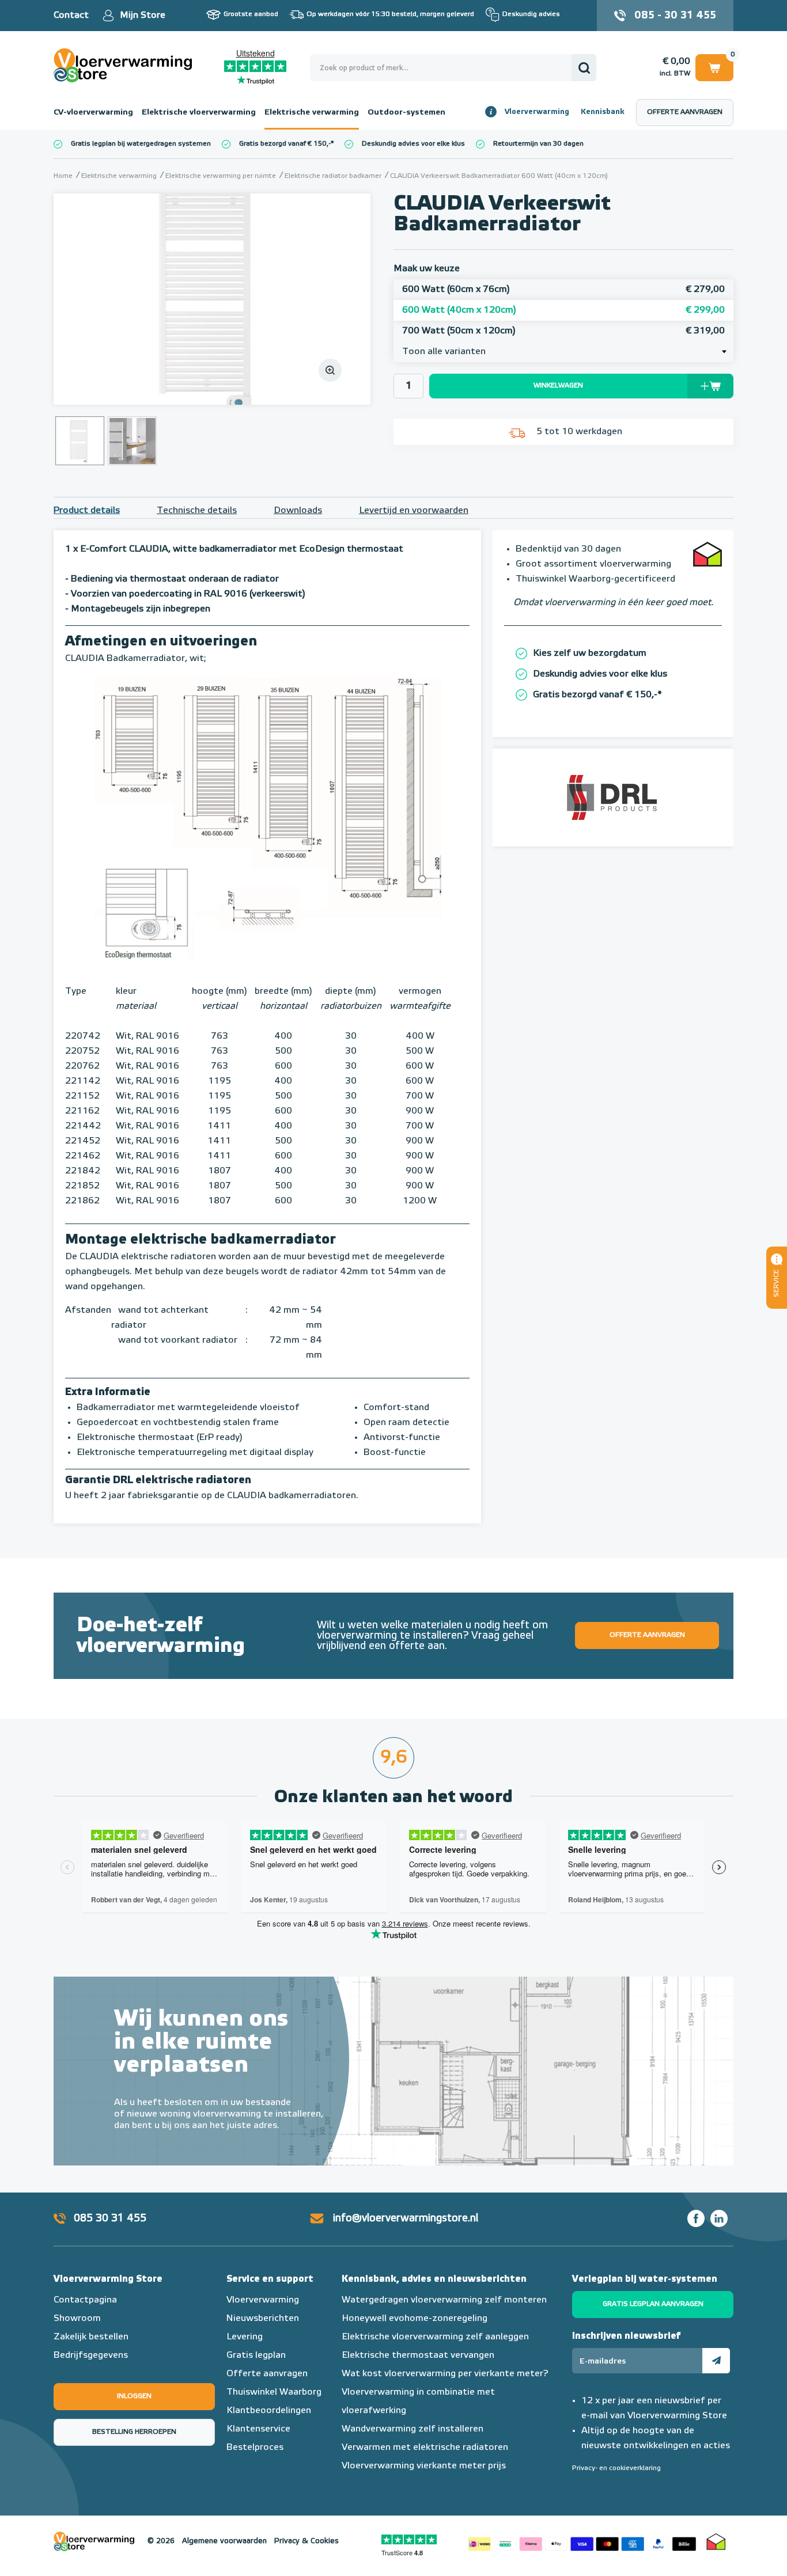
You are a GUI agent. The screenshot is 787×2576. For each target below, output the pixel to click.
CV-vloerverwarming (93, 112)
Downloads (298, 511)
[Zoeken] (584, 68)
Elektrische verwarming (312, 112)
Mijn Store (143, 16)
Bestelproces (255, 2448)
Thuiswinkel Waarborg (274, 2392)
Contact (71, 16)
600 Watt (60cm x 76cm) (563, 290)
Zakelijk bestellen (91, 2337)
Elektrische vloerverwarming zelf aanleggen (435, 2337)
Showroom (77, 2319)
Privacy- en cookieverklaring (616, 2468)
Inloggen (134, 2396)
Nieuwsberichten (263, 2319)
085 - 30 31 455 (675, 16)
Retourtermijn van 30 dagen (538, 144)
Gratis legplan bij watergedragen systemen (141, 144)
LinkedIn (719, 2218)
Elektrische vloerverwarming (199, 112)
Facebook (696, 2218)
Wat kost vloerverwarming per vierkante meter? (445, 2374)
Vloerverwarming (537, 112)
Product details (87, 511)
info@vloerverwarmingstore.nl (406, 2218)
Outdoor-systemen (406, 112)
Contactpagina (85, 2300)
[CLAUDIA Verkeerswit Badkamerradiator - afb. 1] (212, 299)
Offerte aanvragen (685, 112)
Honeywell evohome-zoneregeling (415, 2319)
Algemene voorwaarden (224, 2541)
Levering (245, 2337)
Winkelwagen (714, 66)
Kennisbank (603, 112)
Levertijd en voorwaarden (414, 511)
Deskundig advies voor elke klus (413, 144)
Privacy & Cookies (307, 2541)
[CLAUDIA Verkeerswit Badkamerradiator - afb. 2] (132, 441)
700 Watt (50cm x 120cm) (563, 331)
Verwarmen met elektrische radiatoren (425, 2448)
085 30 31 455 (110, 2218)
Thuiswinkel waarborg (716, 2541)
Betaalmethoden (582, 2541)
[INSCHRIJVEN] (716, 2361)
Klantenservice (258, 2429)
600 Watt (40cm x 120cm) (563, 310)
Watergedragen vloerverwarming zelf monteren (444, 2300)
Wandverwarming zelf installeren (413, 2429)
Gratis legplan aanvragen (653, 2304)
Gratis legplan (256, 2355)
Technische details (197, 511)
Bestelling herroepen (134, 2432)
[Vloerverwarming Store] (126, 65)
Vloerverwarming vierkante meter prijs (424, 2466)
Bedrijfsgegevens (91, 2355)
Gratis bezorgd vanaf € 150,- (285, 144)
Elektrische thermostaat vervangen (418, 2355)
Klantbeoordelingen (269, 2411)
